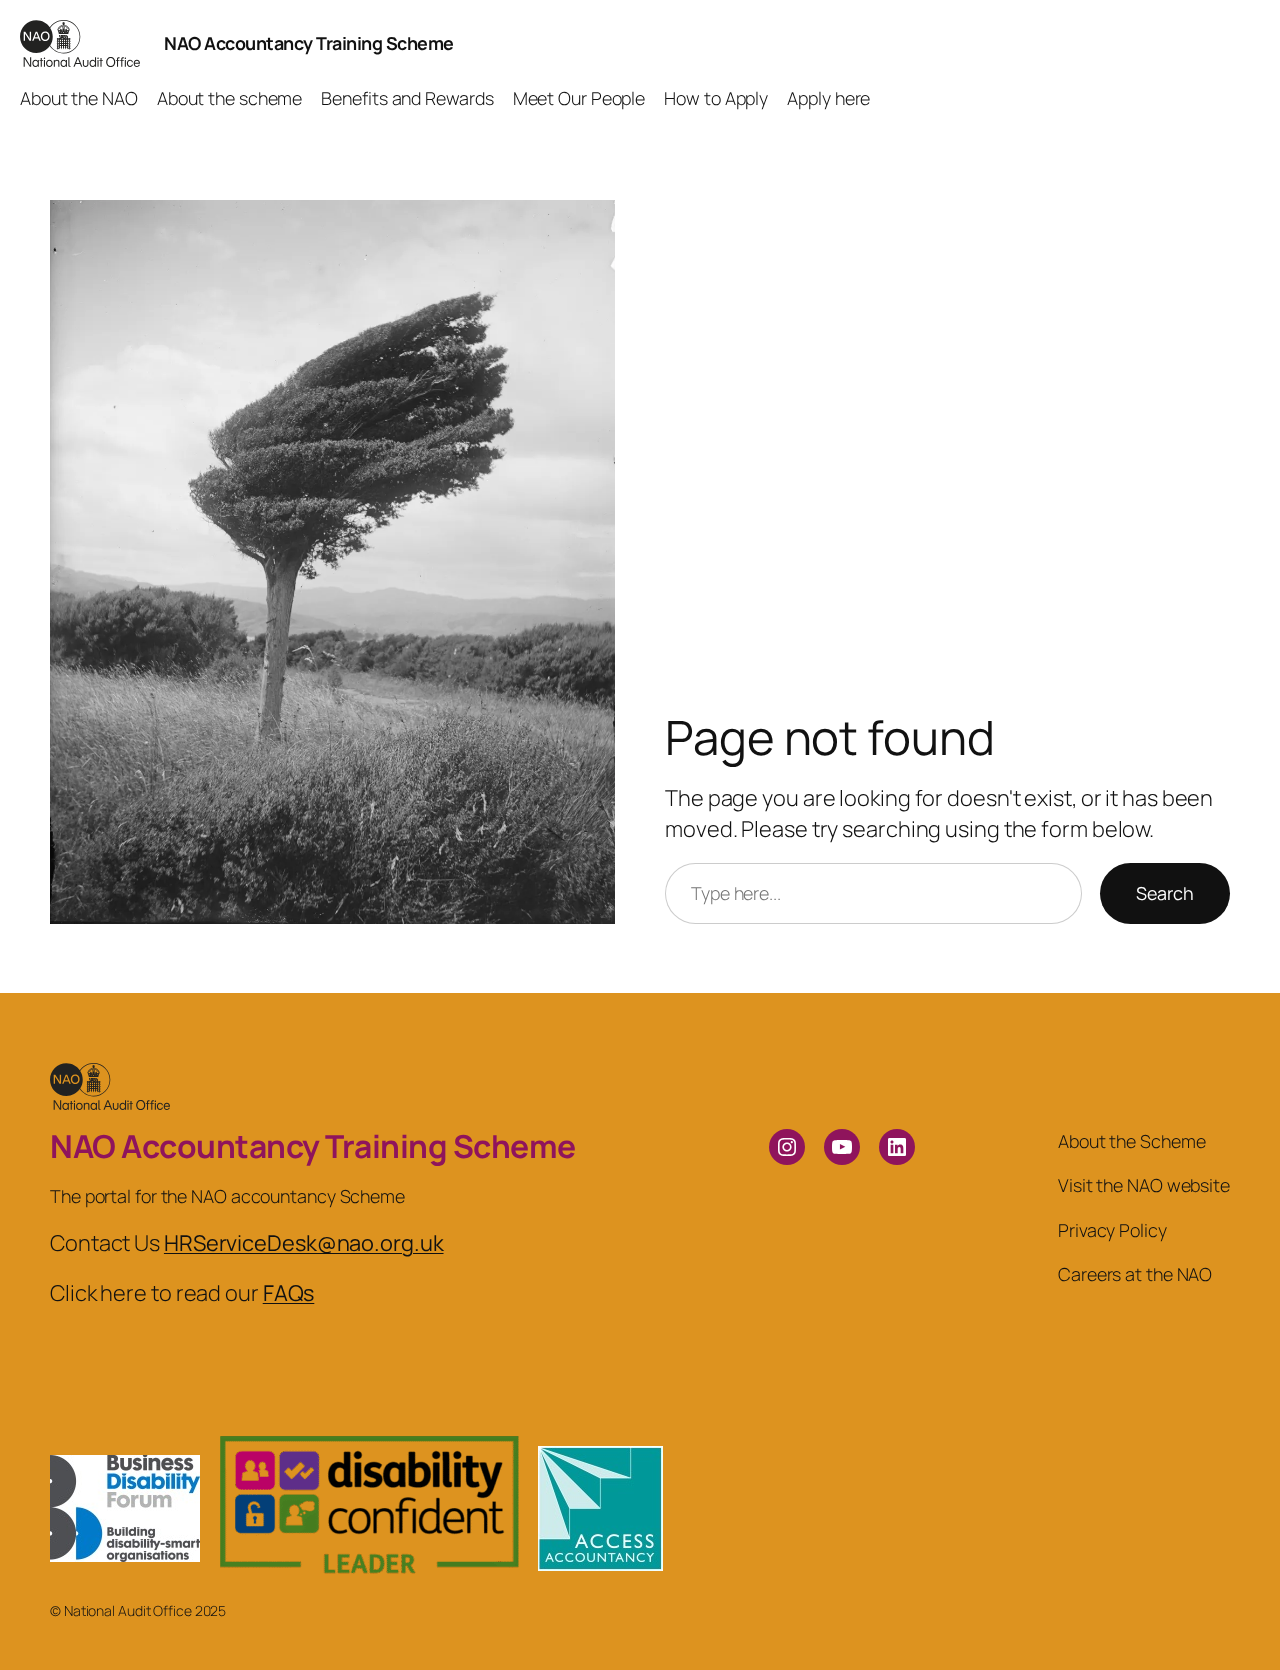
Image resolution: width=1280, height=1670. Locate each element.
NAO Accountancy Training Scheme (309, 43)
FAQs (289, 1293)
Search (1165, 893)
